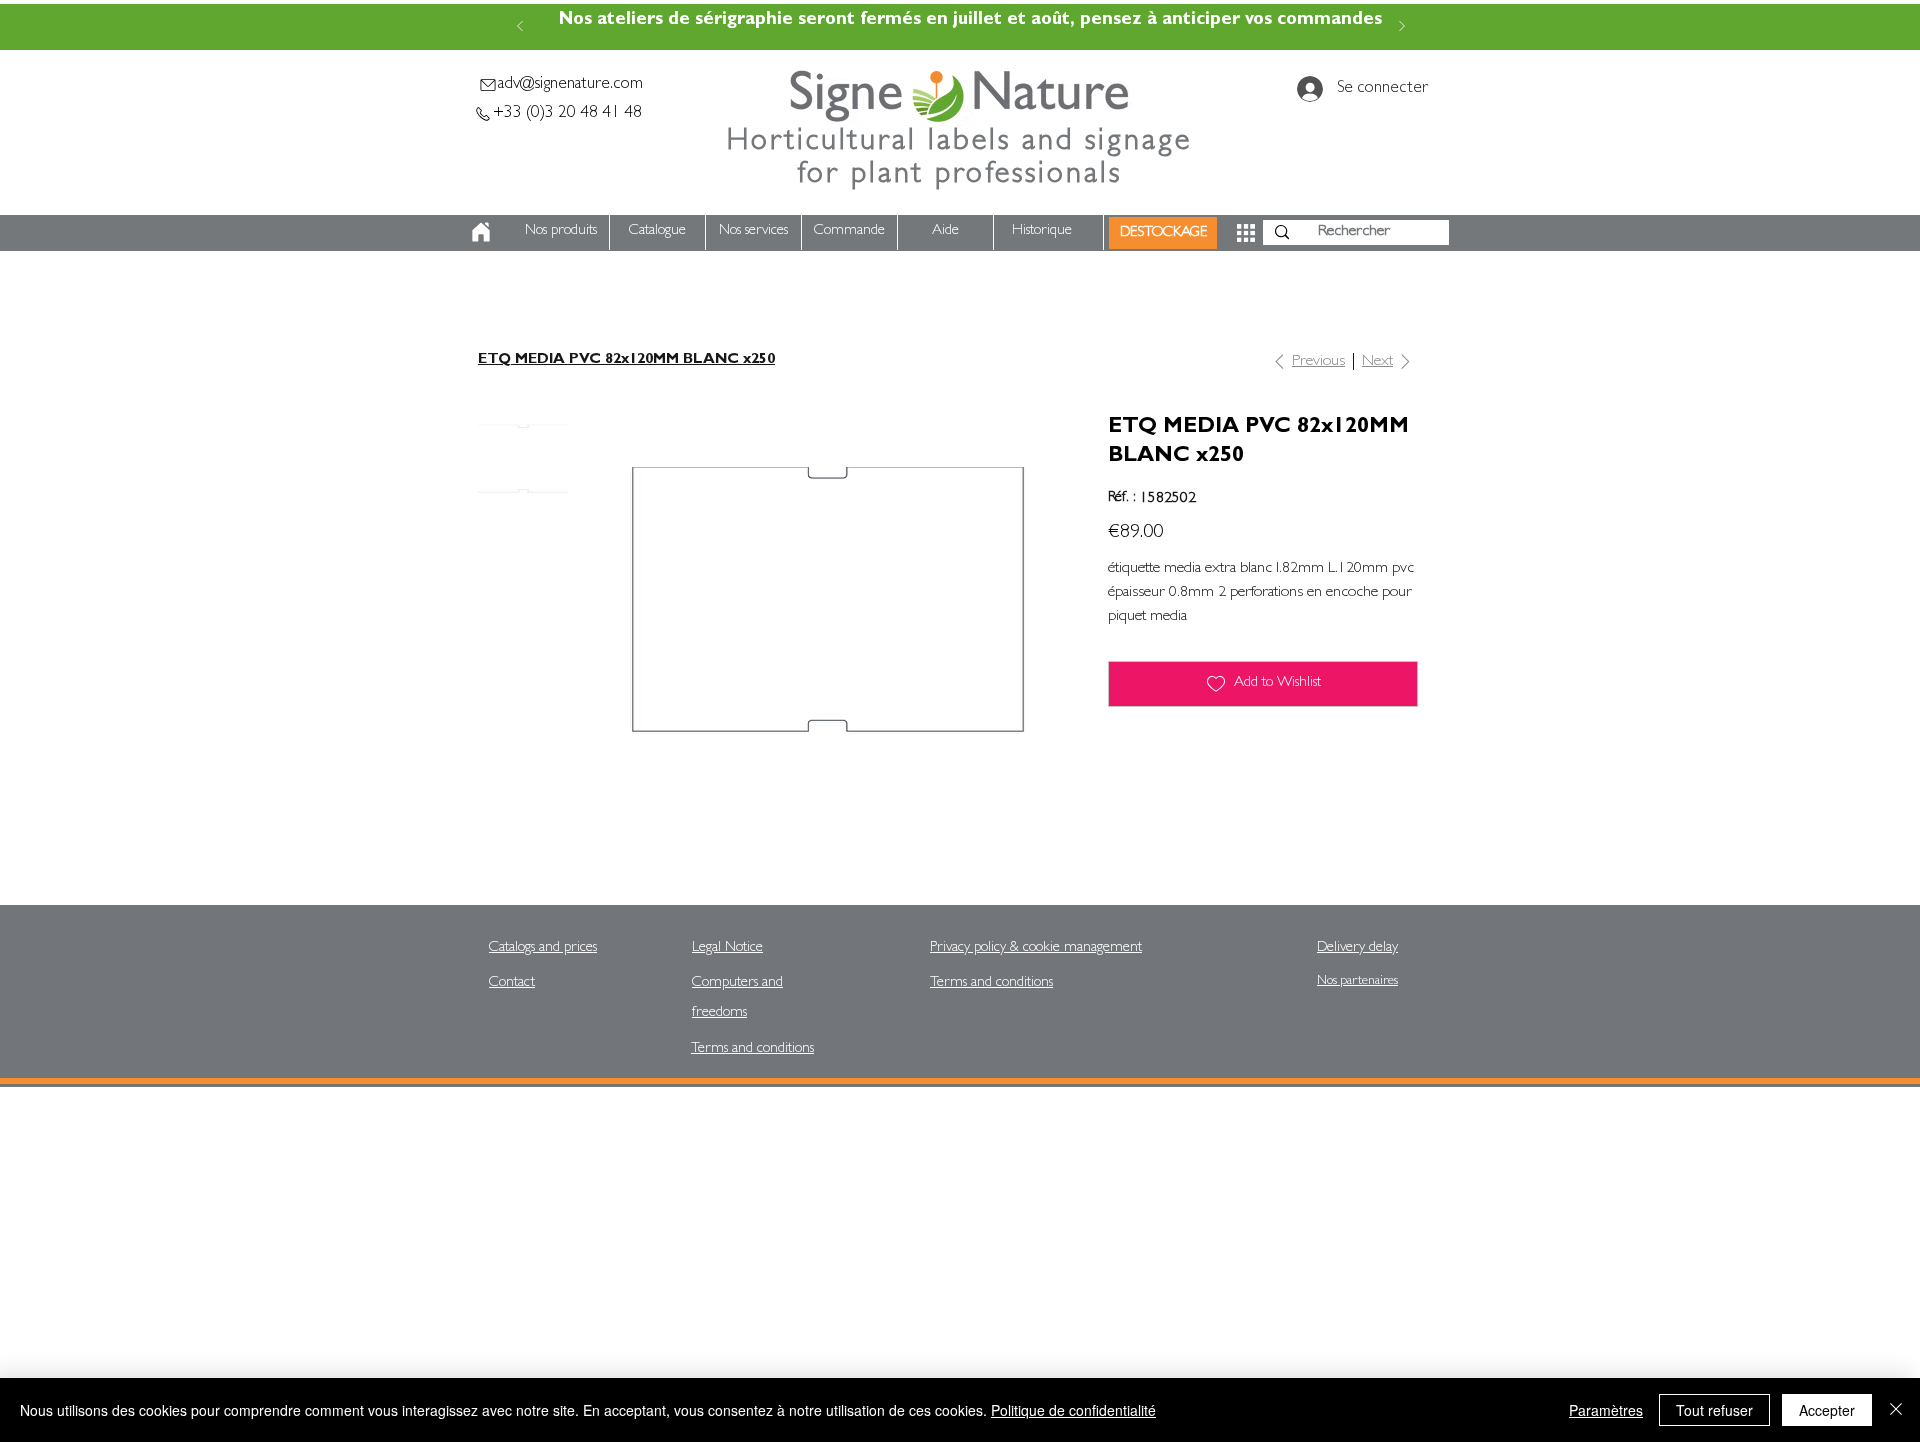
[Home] (481, 231)
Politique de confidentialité (1073, 1410)
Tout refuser (1714, 1410)
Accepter (1827, 1410)
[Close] (1896, 1410)
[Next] (1402, 27)
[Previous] (520, 27)
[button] (1246, 233)
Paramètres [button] (1606, 1410)
